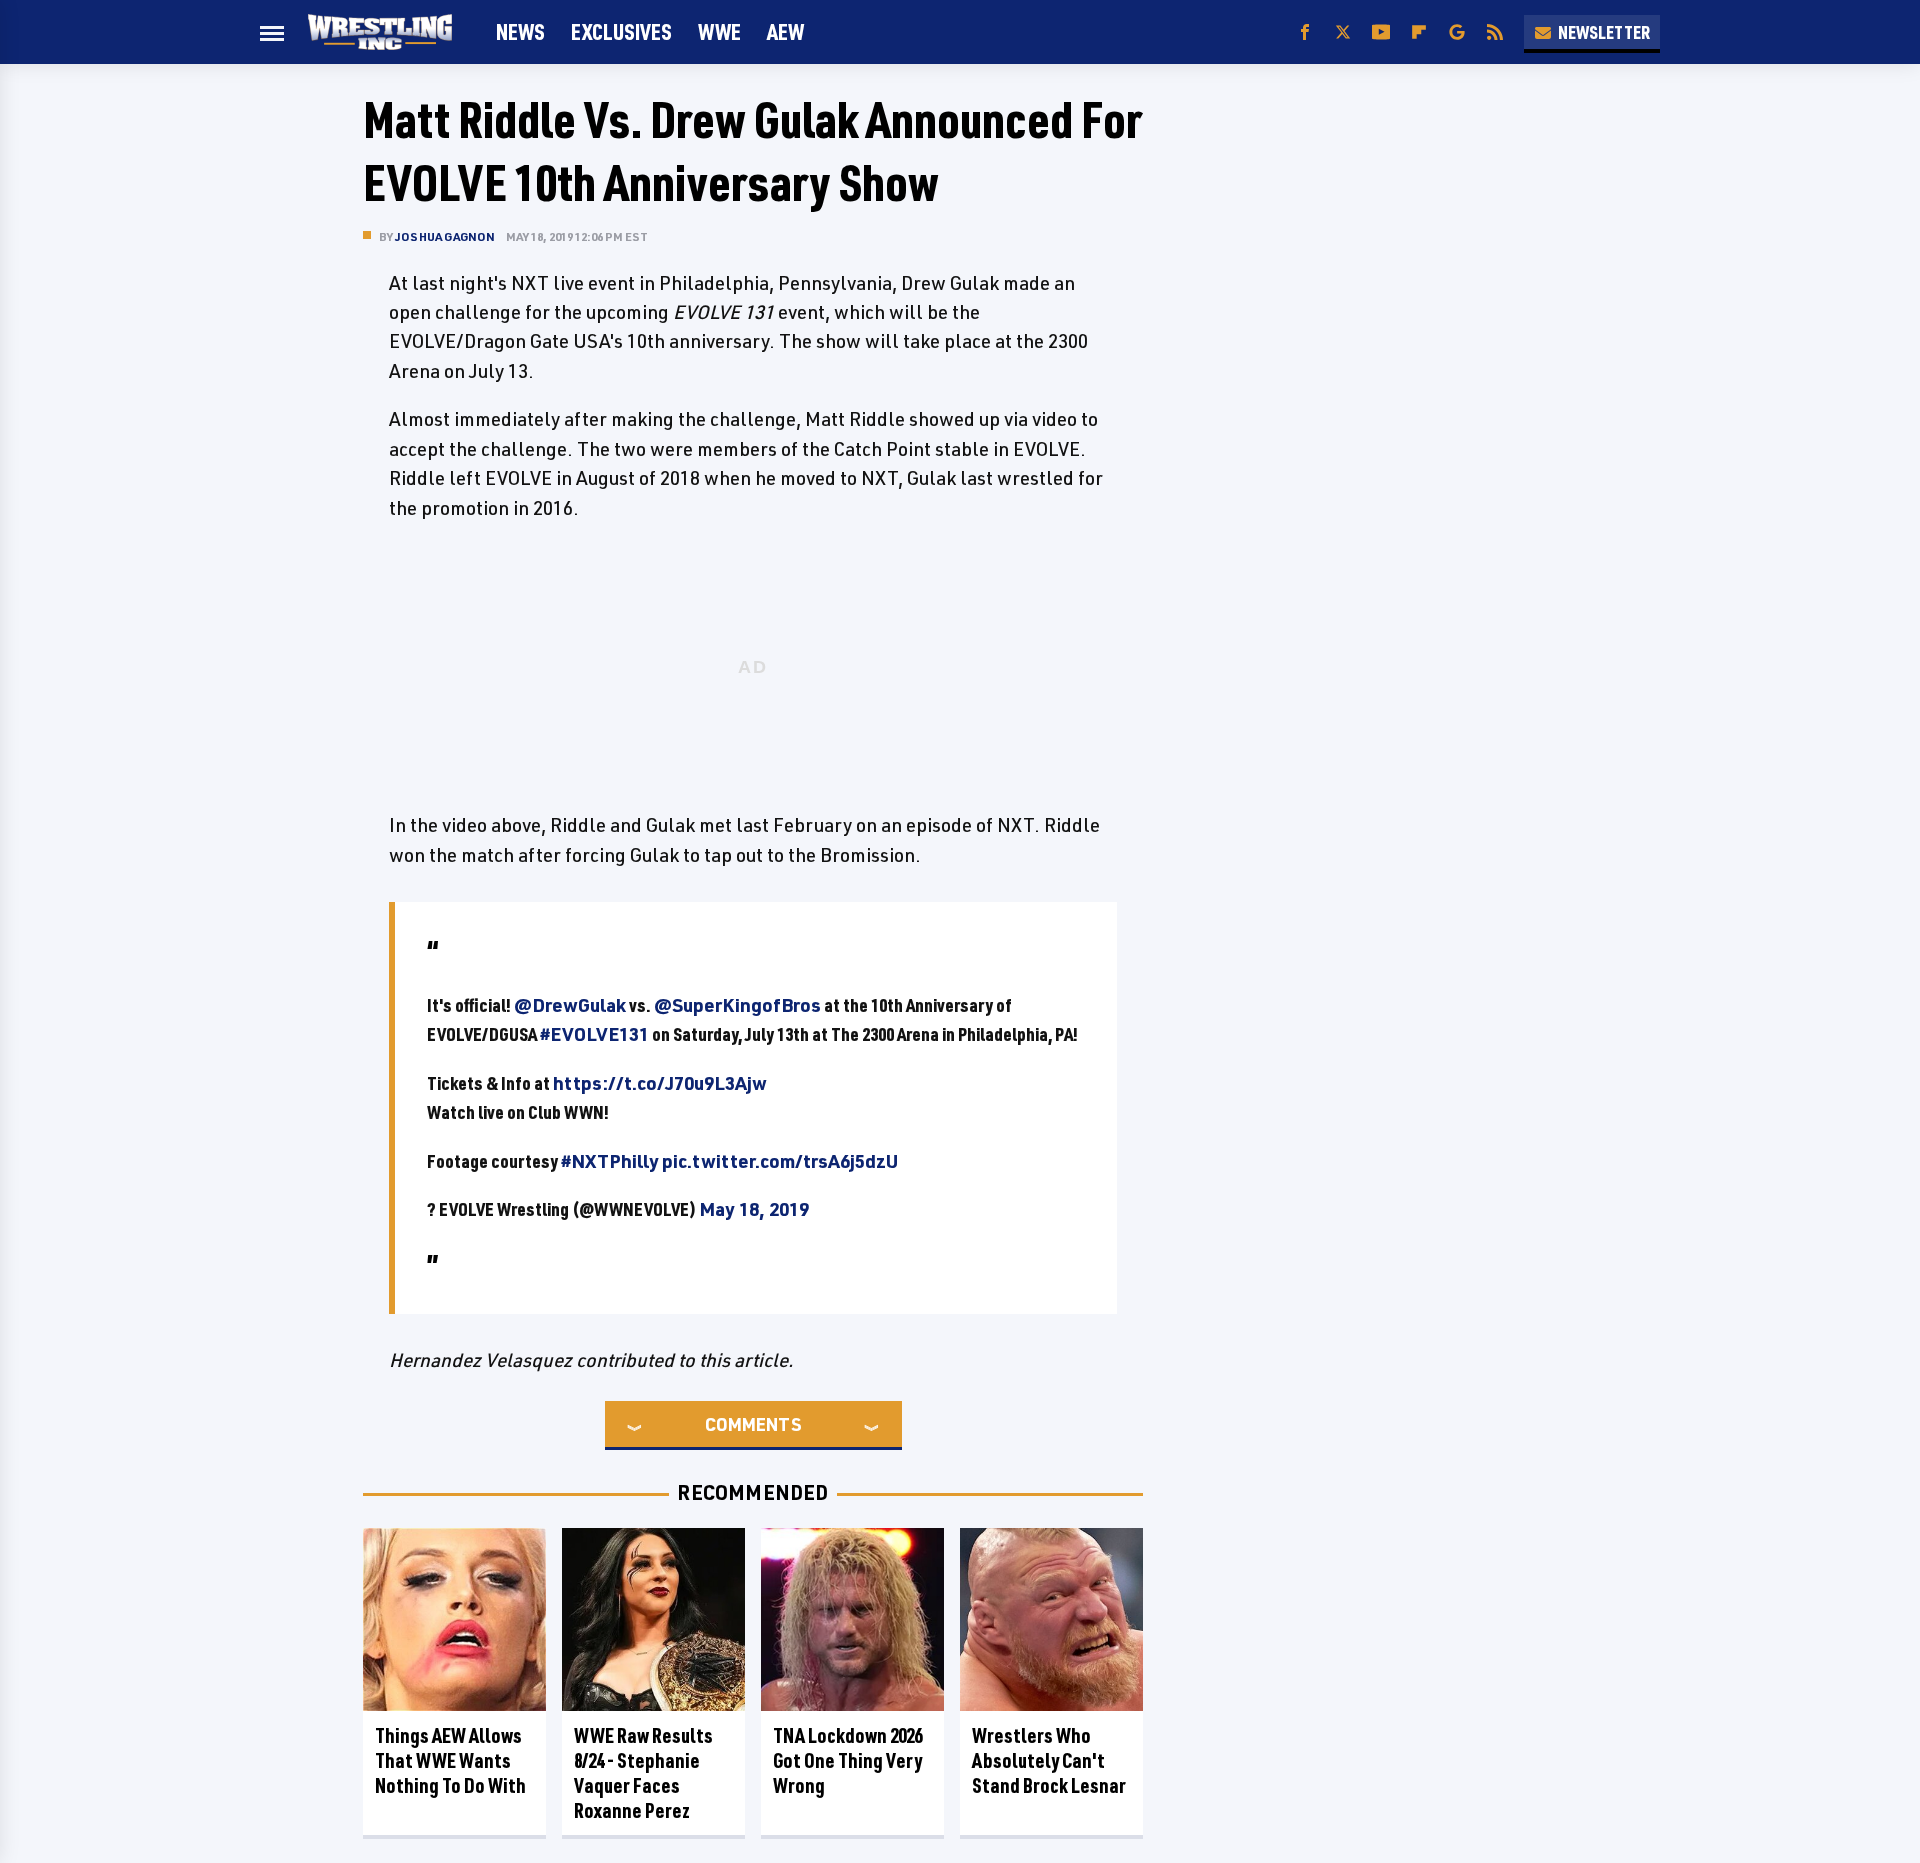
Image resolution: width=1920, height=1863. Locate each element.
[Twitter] (1343, 32)
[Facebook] (1305, 32)
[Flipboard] (1419, 32)
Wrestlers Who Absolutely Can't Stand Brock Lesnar (1049, 1760)
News (520, 31)
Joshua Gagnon (445, 236)
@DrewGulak (570, 1005)
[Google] (1457, 32)
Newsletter (1604, 32)
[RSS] (1495, 32)
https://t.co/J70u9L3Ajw (660, 1083)
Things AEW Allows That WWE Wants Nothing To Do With (450, 1760)
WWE (719, 31)
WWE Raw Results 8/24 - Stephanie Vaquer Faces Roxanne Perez (643, 1773)
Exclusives (621, 31)
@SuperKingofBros (737, 1005)
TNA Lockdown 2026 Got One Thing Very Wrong (847, 1760)
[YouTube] (1381, 32)
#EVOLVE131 (594, 1034)
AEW (785, 31)
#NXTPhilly (610, 1161)
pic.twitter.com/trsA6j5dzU (780, 1161)
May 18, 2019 (754, 1209)
